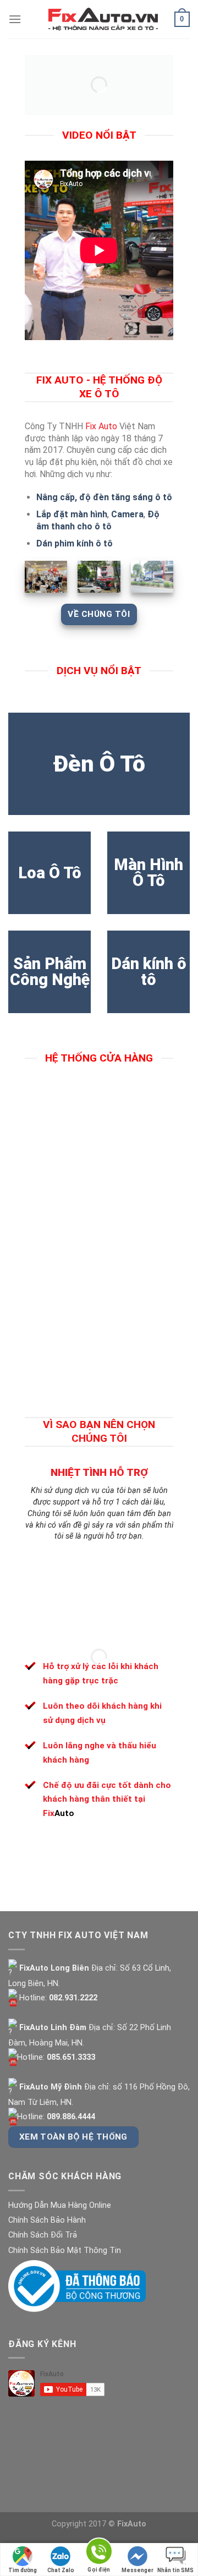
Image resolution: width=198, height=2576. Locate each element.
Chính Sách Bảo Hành (47, 2220)
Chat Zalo (61, 2570)
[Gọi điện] (99, 2553)
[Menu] (15, 19)
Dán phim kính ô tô (75, 543)
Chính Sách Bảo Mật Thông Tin (65, 2250)
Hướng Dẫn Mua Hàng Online (60, 2205)
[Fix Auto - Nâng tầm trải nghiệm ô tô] (103, 19)
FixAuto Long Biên (53, 1968)
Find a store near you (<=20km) (88, 1111)
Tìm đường (23, 2570)
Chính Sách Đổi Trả (43, 2235)
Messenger (137, 2570)
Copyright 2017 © (99, 2524)
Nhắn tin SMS (175, 2570)
